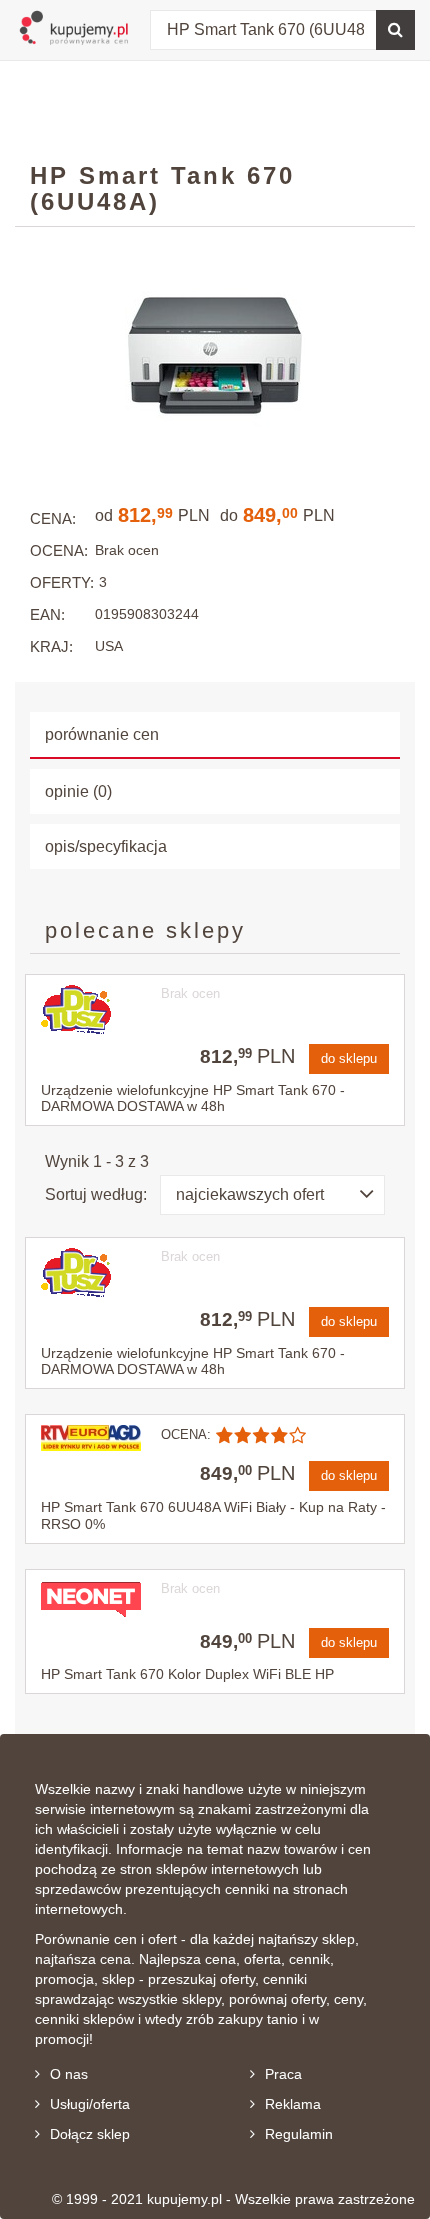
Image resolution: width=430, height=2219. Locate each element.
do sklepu (349, 1058)
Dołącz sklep (90, 2134)
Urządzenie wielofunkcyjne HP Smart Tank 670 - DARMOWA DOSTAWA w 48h (193, 1098)
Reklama (293, 2104)
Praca (283, 2074)
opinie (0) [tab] (78, 791)
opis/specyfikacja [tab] (106, 846)
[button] (272, 1195)
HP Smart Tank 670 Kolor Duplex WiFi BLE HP (187, 1674)
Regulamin (299, 2134)
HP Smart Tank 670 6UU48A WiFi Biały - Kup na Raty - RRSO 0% (213, 1515)
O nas (69, 2074)
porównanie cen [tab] (102, 734)
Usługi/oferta (90, 2104)
